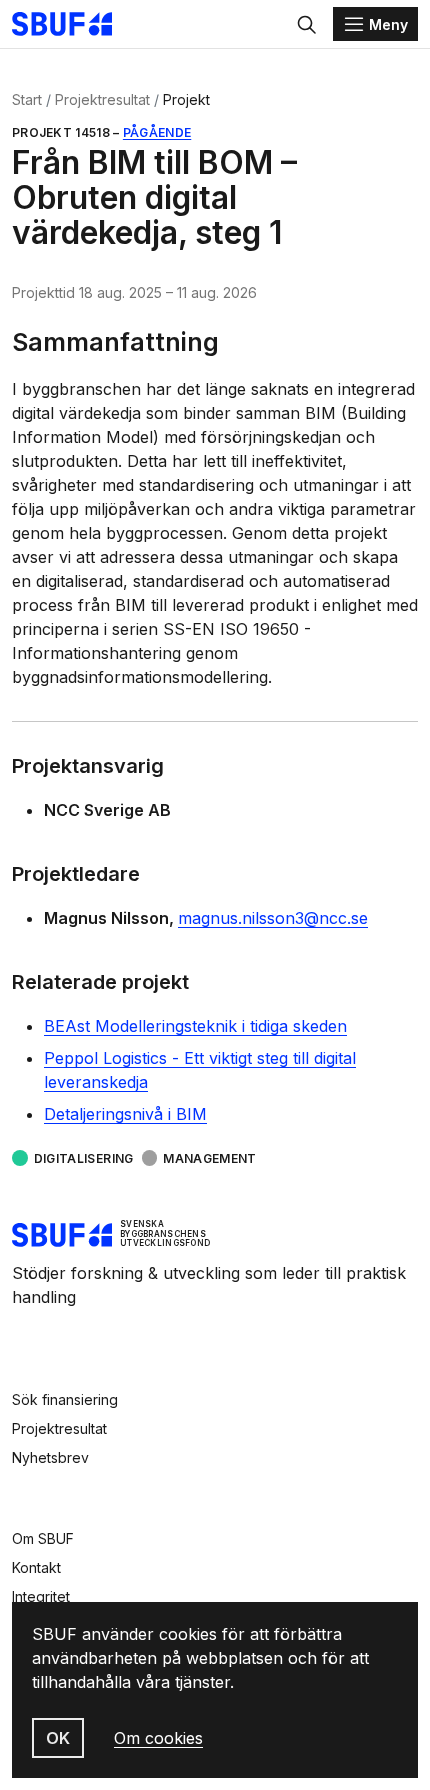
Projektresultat (102, 99)
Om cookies (158, 1738)
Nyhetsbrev (50, 1457)
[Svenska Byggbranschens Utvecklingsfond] (72, 24)
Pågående (157, 132)
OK (58, 1738)
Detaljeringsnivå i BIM (125, 1114)
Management (210, 1158)
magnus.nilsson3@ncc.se (273, 918)
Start (27, 99)
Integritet (41, 1596)
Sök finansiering (65, 1399)
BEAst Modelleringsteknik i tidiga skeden (195, 1026)
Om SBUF (43, 1538)
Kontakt (36, 1567)
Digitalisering (84, 1158)
